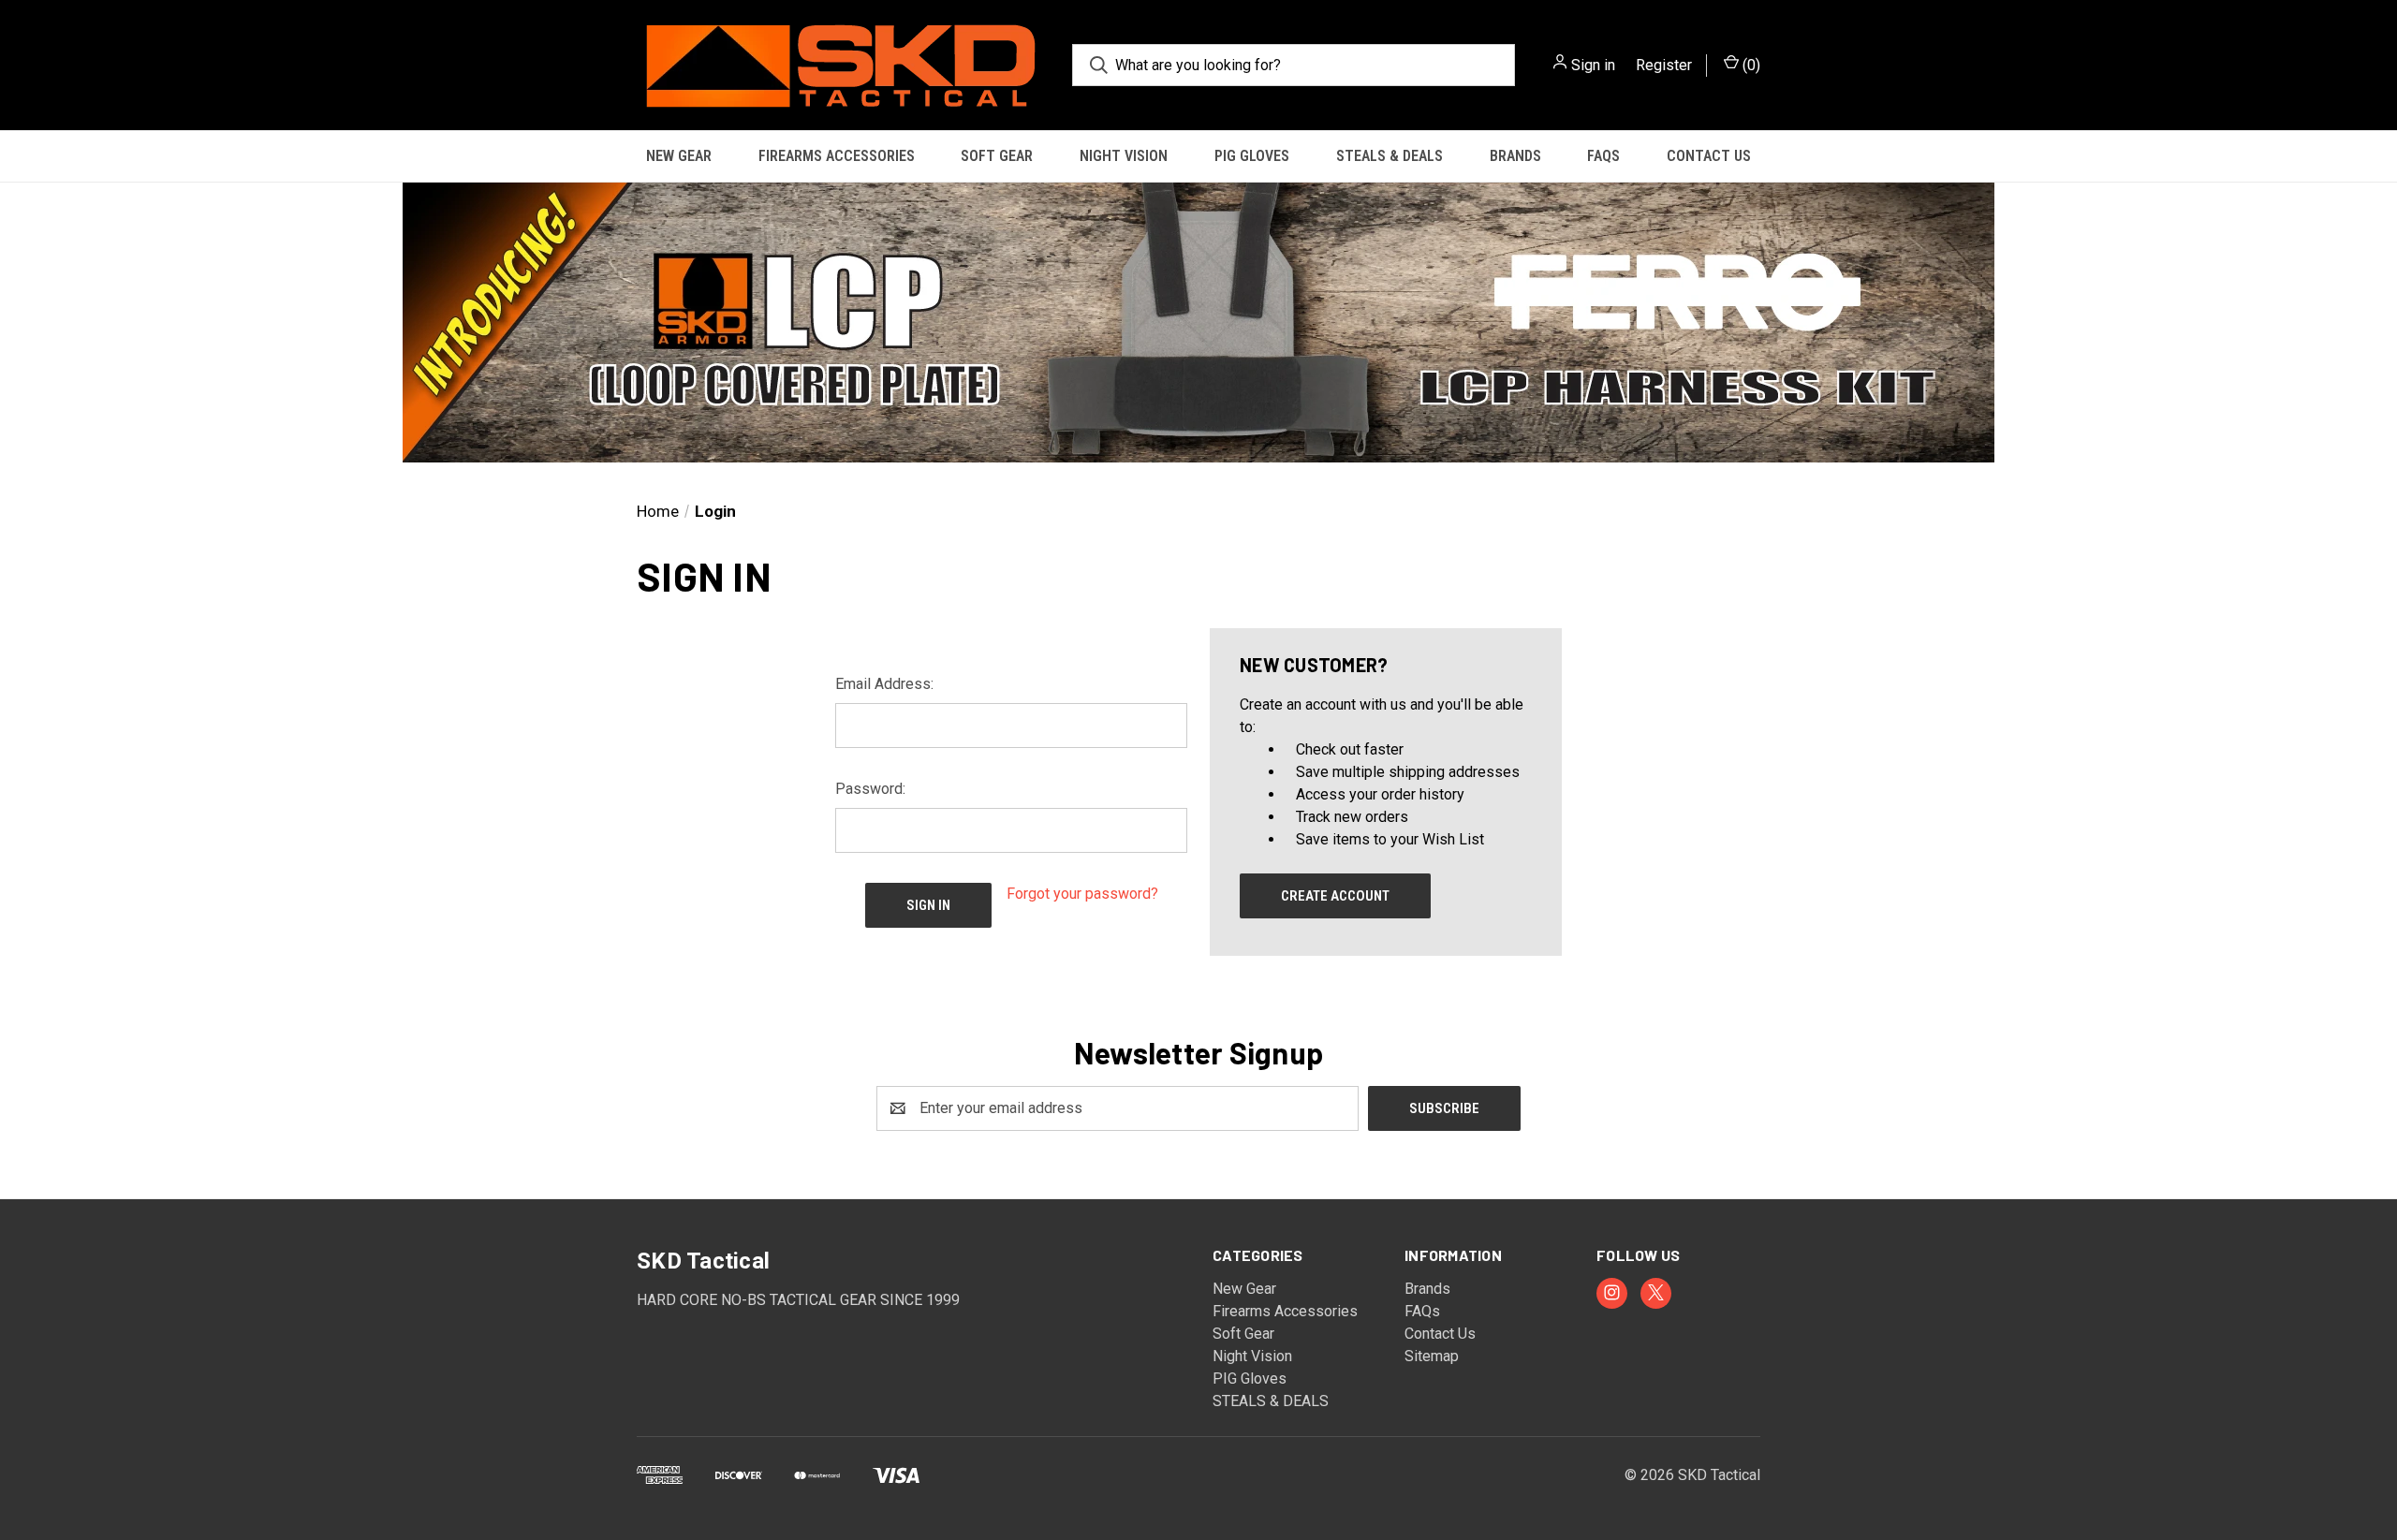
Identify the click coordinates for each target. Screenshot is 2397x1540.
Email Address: (884, 684)
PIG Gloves (1252, 156)
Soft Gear (997, 156)
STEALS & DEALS (1390, 156)
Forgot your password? (1082, 894)
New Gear (679, 156)
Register (1664, 65)
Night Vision (1124, 156)
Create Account (1335, 896)
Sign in (1593, 65)
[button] (1198, 323)
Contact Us (1709, 156)
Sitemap (1432, 1356)
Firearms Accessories (837, 156)
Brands (1515, 156)
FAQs (1603, 156)
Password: (870, 789)
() (1750, 65)
